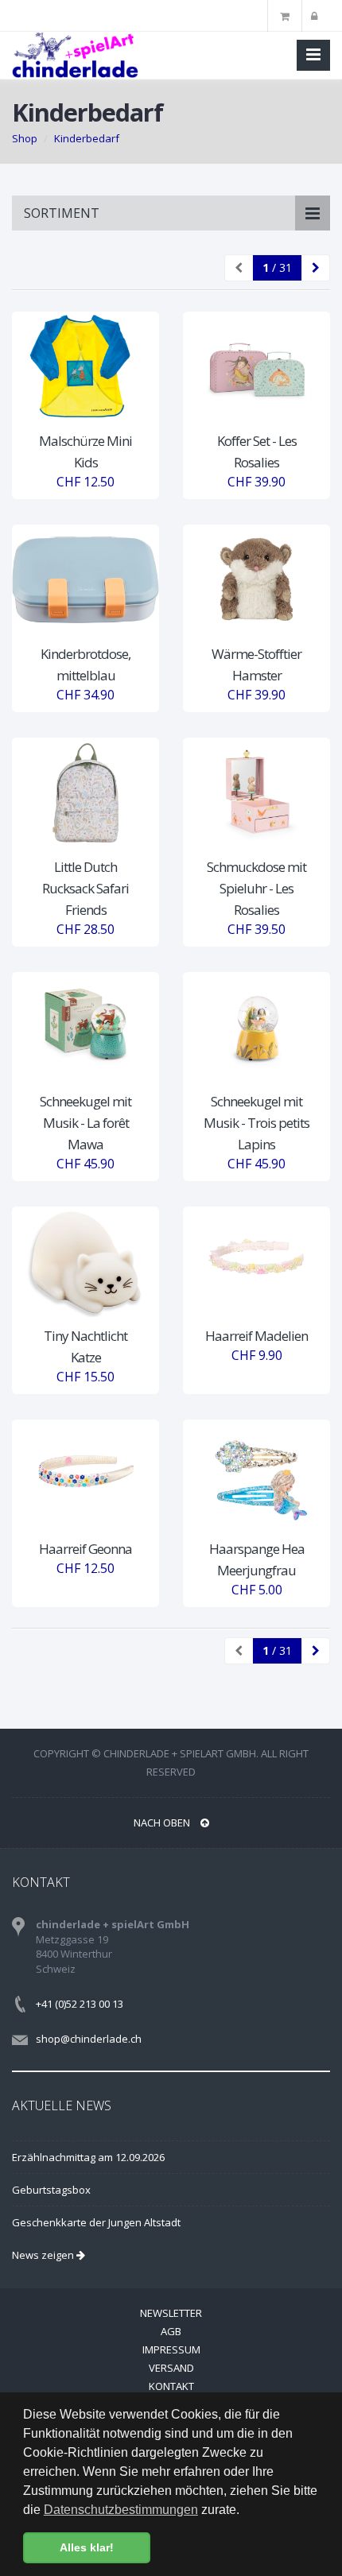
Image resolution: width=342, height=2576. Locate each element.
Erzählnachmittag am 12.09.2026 (88, 2157)
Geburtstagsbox (51, 2190)
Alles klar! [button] (87, 2547)
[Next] (316, 268)
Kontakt (171, 2386)
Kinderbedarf (87, 138)
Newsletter (171, 2313)
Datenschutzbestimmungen (121, 2510)
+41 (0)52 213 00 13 (80, 2004)
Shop (25, 138)
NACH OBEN (163, 1823)
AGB (171, 2331)
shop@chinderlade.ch (89, 2039)
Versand (171, 2368)
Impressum (171, 2349)
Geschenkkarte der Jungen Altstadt (96, 2222)
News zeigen (44, 2255)
